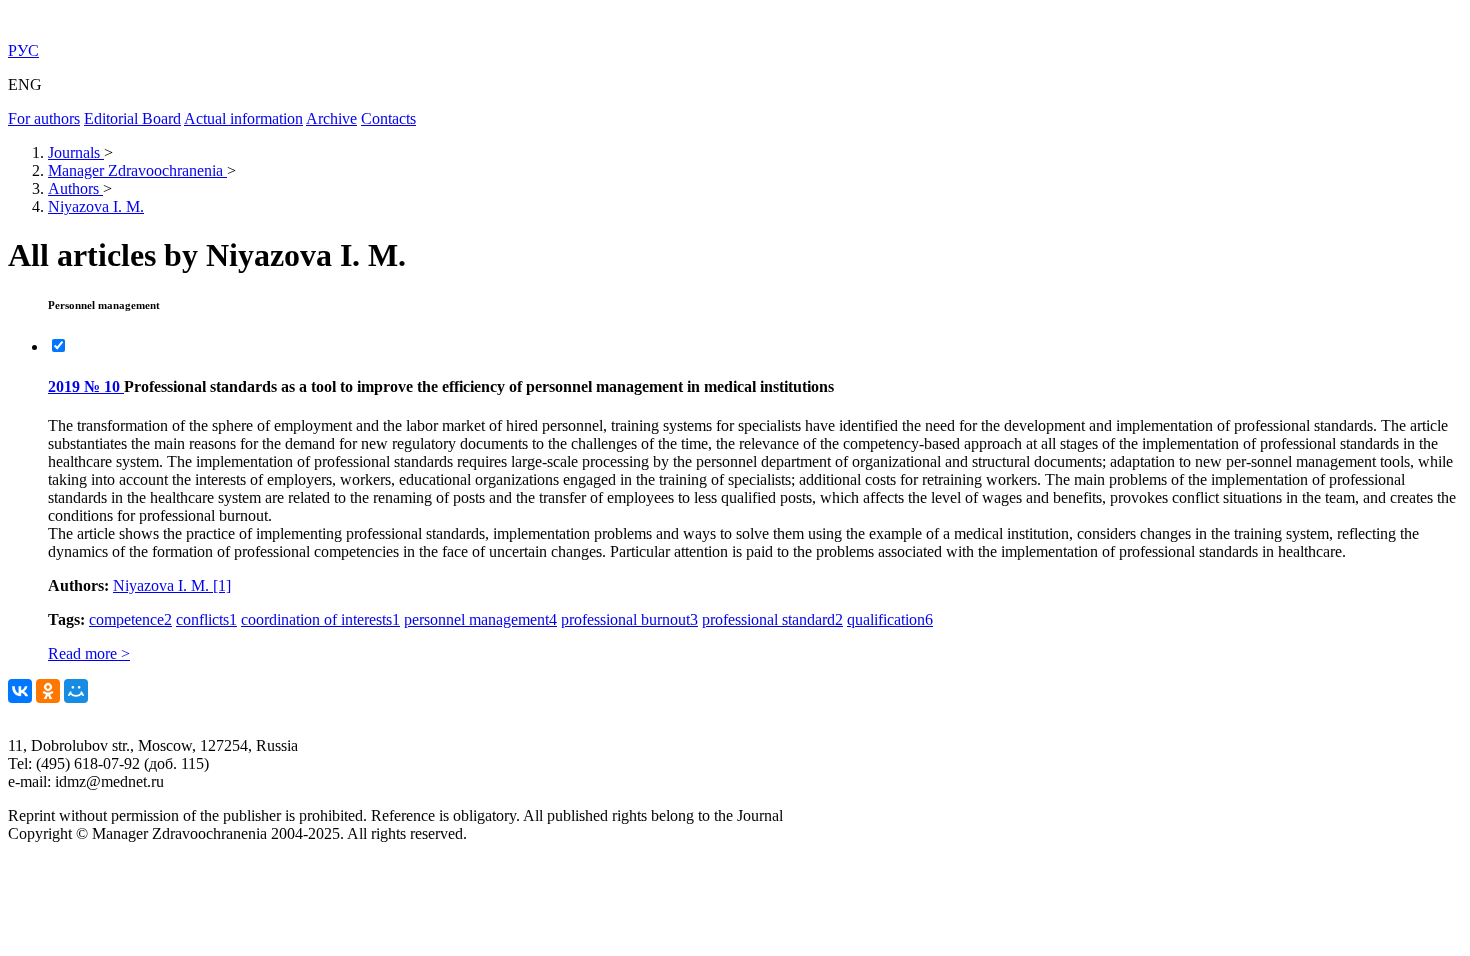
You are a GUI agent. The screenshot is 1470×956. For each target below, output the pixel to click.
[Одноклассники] (48, 691)
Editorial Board (132, 118)
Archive (331, 118)
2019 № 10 (86, 386)
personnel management (480, 619)
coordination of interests (320, 619)
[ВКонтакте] (20, 691)
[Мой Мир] (76, 691)
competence (130, 619)
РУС (23, 50)
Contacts (388, 118)
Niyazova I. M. (172, 585)
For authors (44, 118)
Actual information (243, 118)
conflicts (206, 619)
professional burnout (629, 619)
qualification (890, 619)
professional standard (772, 619)
